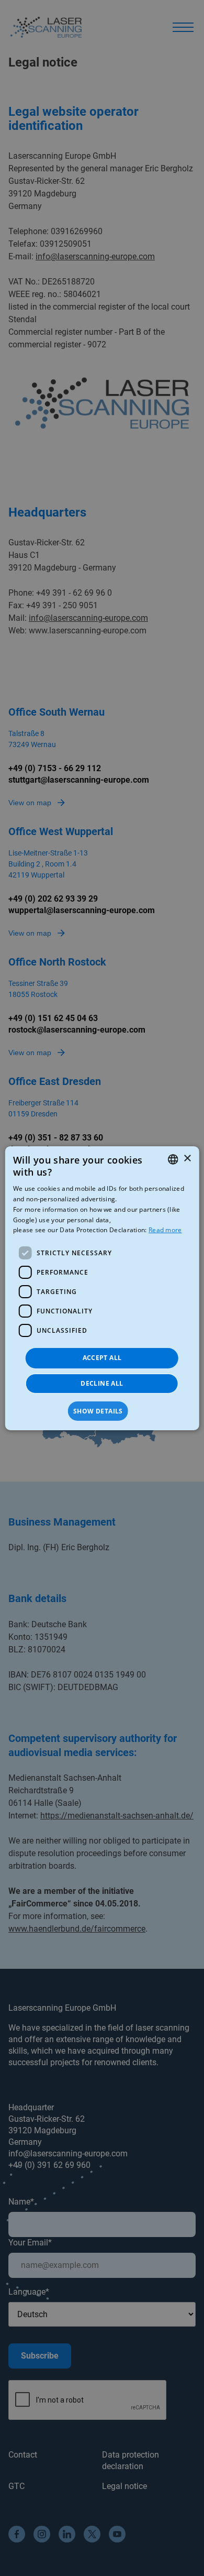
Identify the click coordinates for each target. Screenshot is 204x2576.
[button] (102, 1411)
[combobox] (173, 1159)
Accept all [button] (102, 1358)
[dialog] (102, 1288)
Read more (165, 1230)
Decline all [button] (102, 1383)
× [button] (187, 1159)
